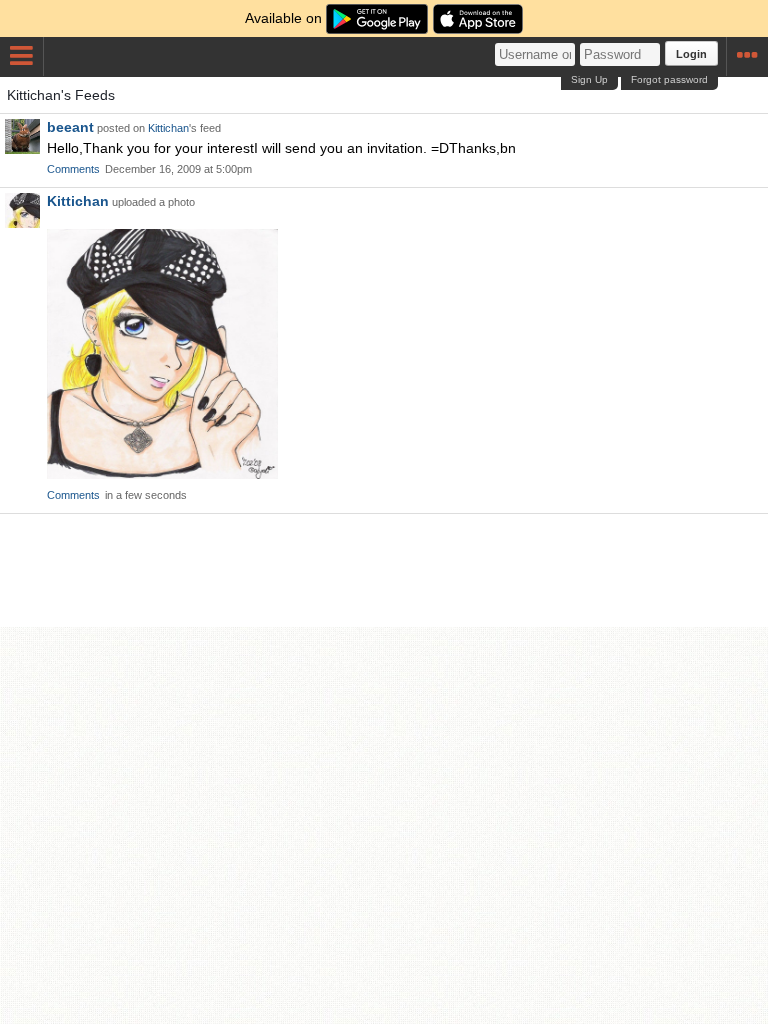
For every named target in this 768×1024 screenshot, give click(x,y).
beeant (70, 127)
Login (691, 54)
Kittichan (168, 128)
